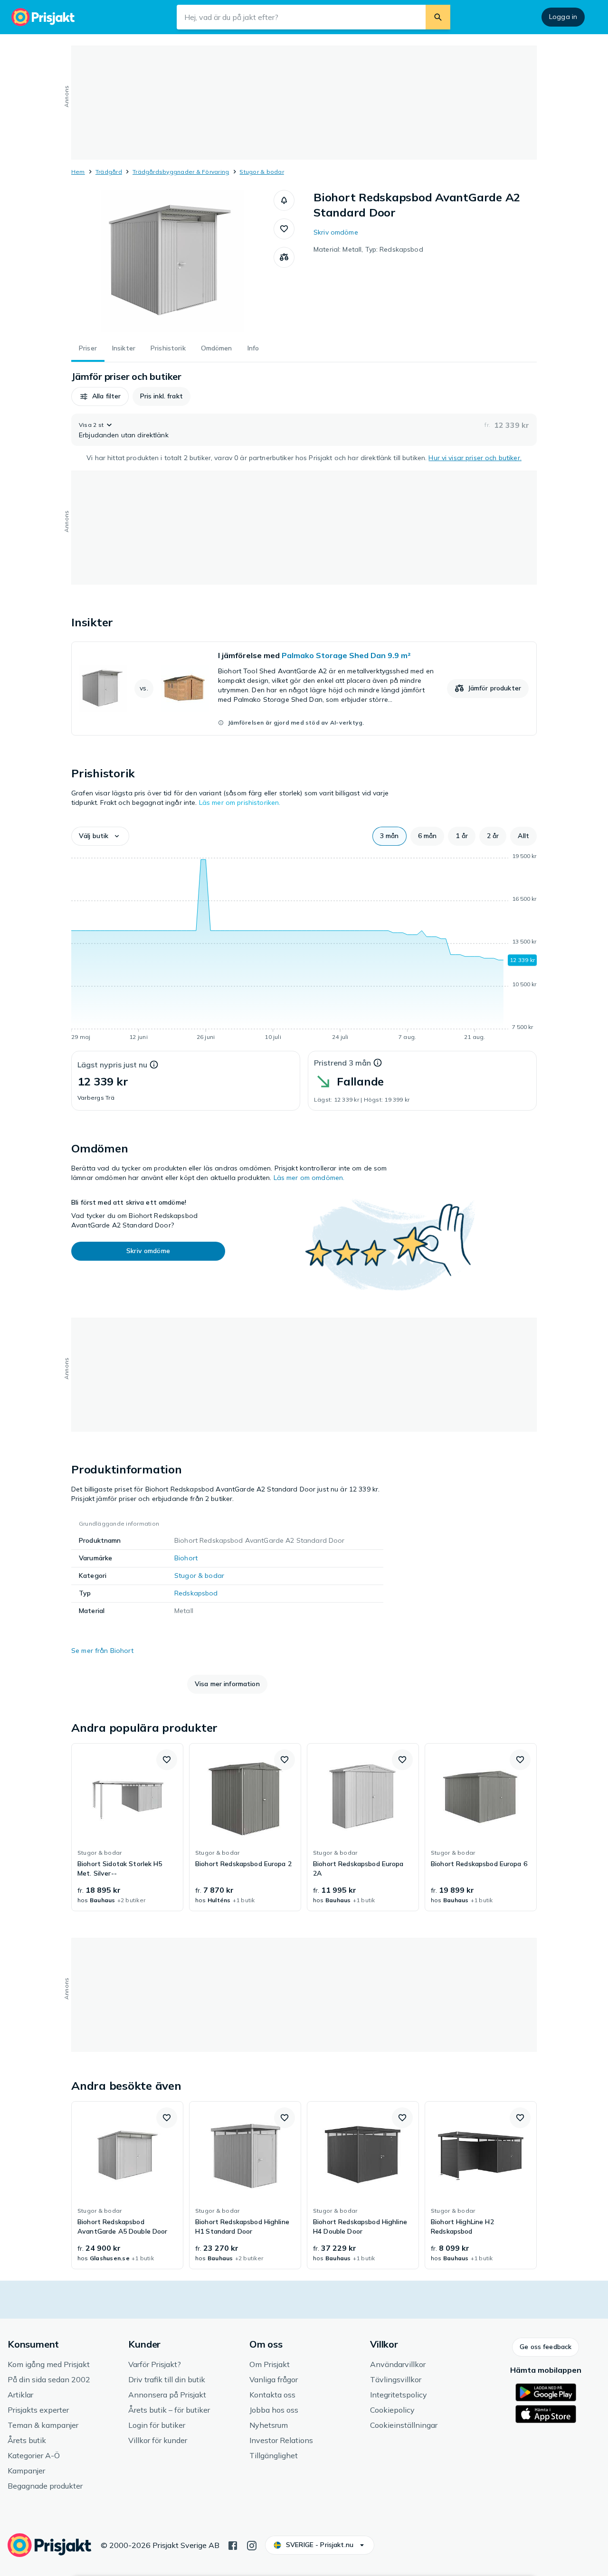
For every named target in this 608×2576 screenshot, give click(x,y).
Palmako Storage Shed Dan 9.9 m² (346, 655)
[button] (284, 200)
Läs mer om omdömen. (309, 1178)
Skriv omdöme (336, 232)
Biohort (186, 1558)
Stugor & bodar (261, 172)
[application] (304, 948)
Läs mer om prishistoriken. (240, 802)
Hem (78, 172)
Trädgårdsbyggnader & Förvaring (181, 172)
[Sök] (438, 17)
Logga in (563, 17)
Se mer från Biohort (102, 1651)
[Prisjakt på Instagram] (252, 2545)
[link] (304, 689)
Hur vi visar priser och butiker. (475, 458)
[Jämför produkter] (284, 257)
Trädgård (109, 172)
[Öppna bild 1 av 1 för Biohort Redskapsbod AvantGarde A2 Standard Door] (172, 261)
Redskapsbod (196, 1593)
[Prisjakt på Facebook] (233, 2545)
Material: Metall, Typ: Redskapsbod (368, 249)
